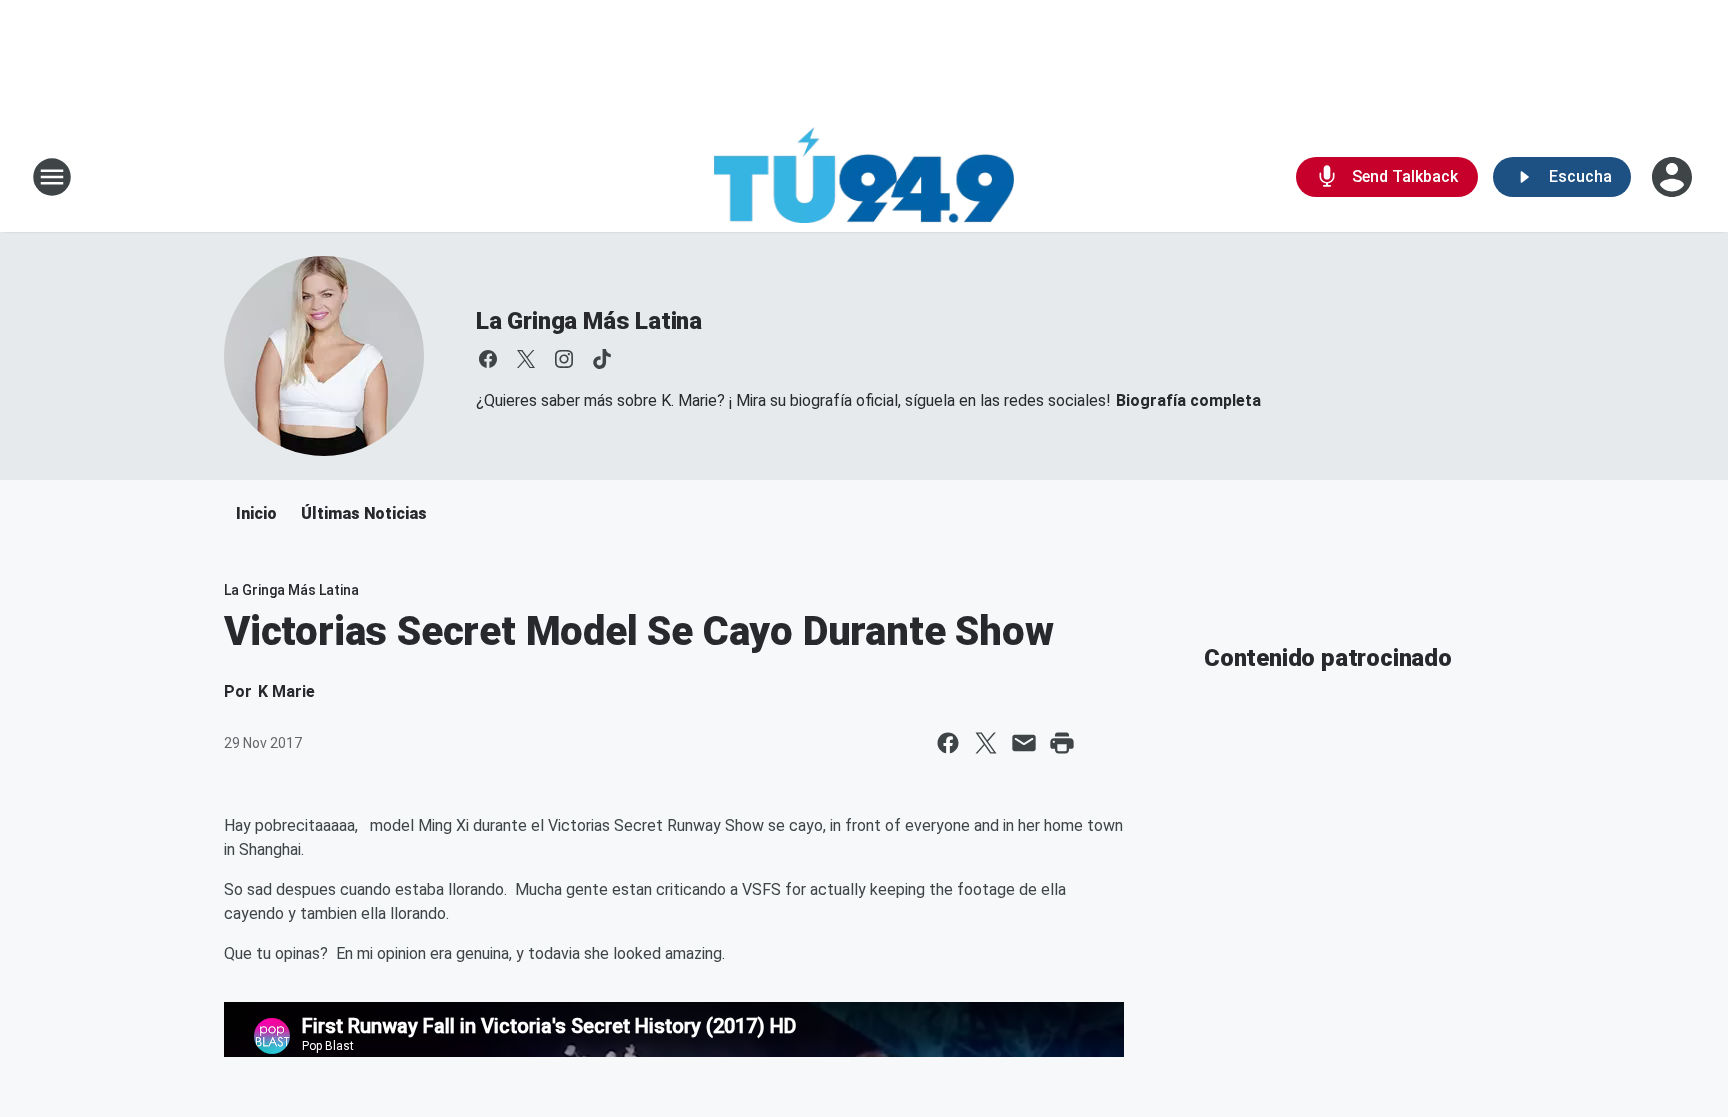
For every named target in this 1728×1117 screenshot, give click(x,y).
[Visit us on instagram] (564, 359)
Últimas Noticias (364, 513)
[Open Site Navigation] (52, 177)
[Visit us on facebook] (488, 359)
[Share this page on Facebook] (948, 743)
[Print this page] (1062, 743)
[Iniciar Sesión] (1674, 177)
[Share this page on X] (986, 743)
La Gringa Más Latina (589, 321)
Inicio (256, 513)
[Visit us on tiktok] (602, 359)
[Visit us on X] (526, 359)
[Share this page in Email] (1024, 743)
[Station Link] (864, 177)
